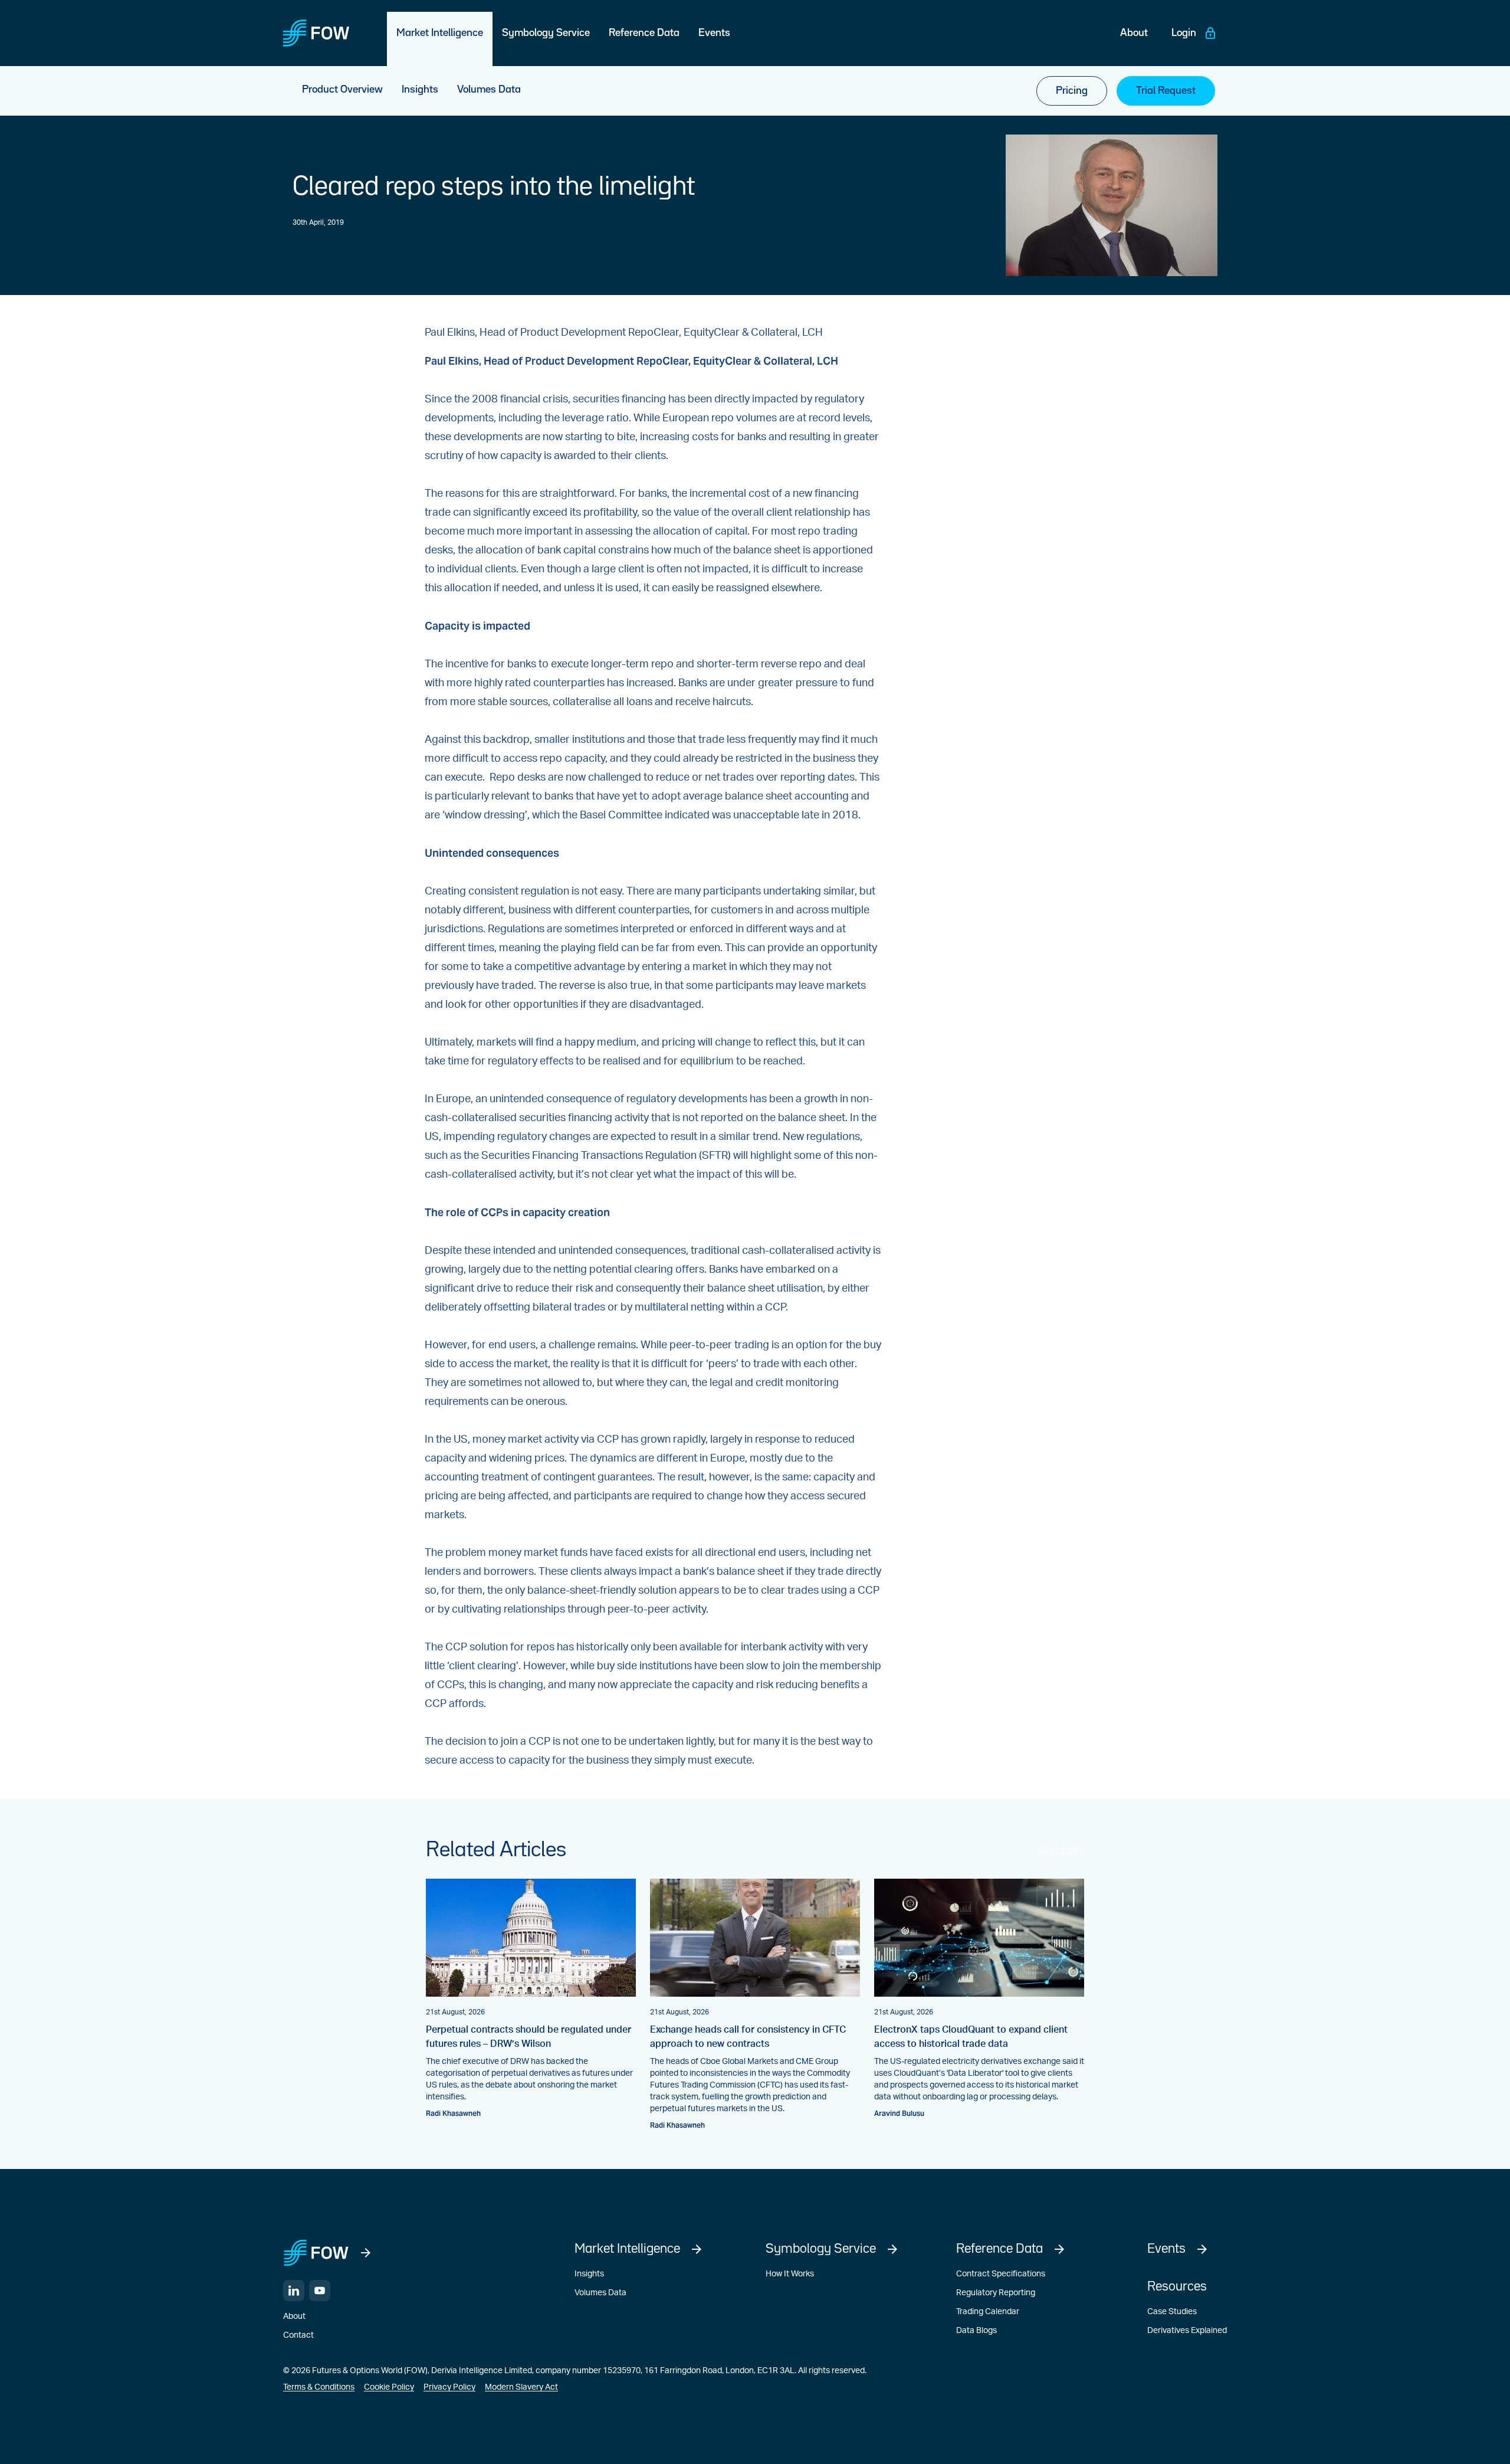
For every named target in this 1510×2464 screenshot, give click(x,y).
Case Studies (1172, 2312)
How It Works (790, 2274)
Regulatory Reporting (996, 2293)
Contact (298, 2335)
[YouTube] (320, 2291)
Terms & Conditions (319, 2387)
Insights (589, 2274)
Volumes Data (600, 2293)
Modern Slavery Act (521, 2387)
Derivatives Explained (1187, 2331)
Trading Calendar (988, 2312)
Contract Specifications (1001, 2274)
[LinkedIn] (294, 2291)
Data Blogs (976, 2331)
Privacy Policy (449, 2387)
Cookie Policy (389, 2387)
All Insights (1060, 1850)
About (294, 2316)
